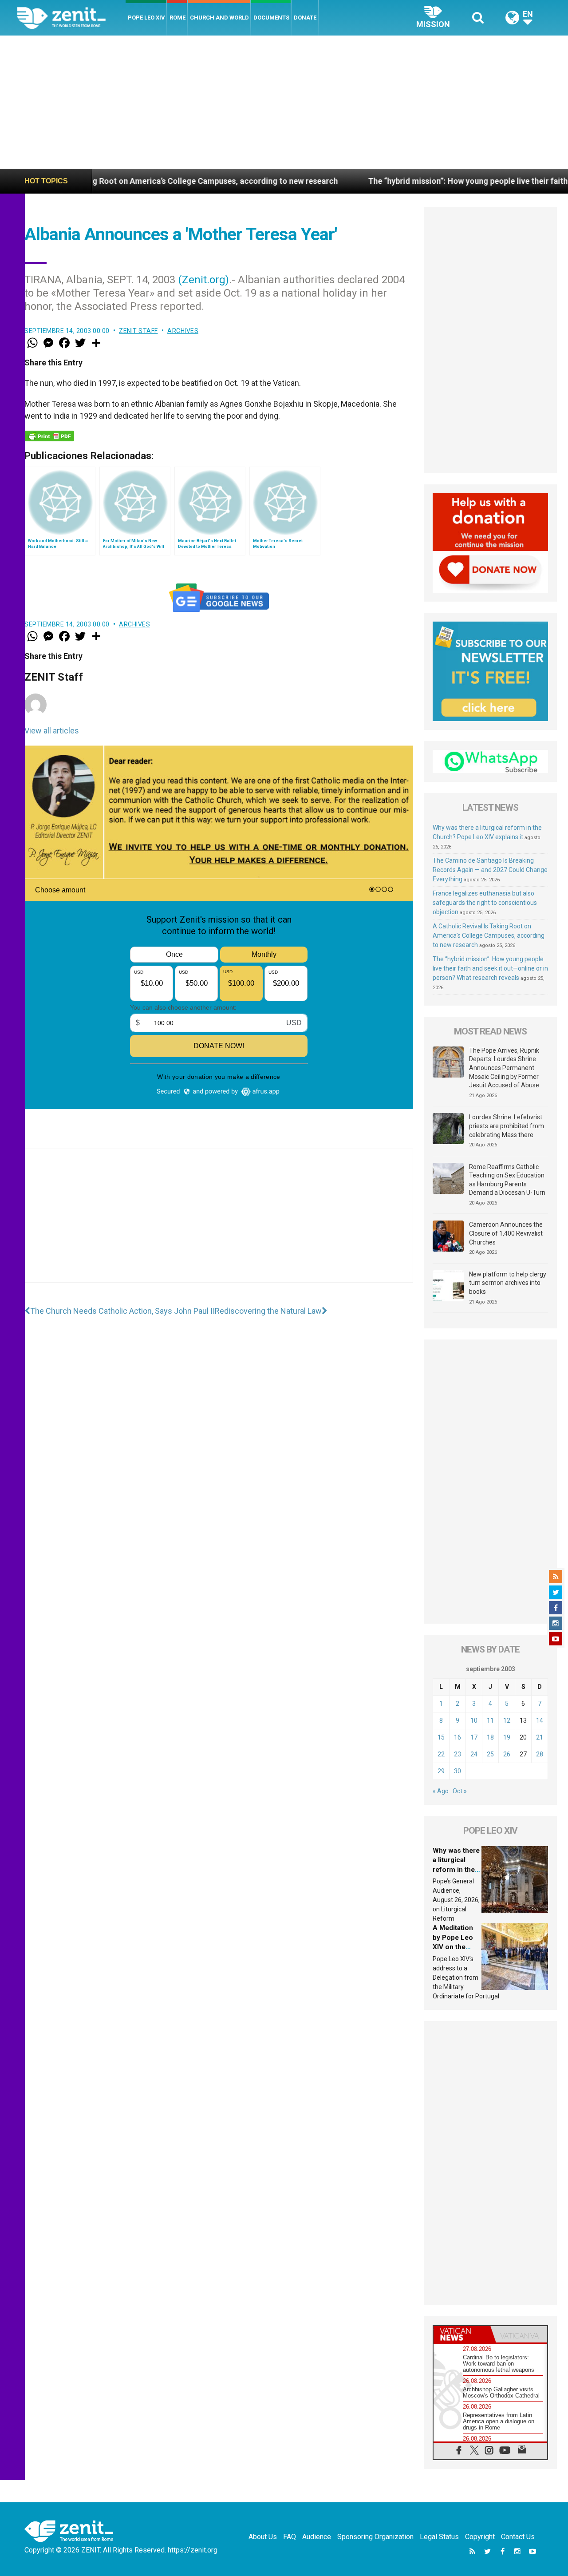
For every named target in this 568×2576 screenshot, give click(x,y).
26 (507, 1754)
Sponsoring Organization (375, 2537)
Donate (305, 18)
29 (441, 1771)
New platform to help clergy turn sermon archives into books (508, 1283)
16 (458, 1737)
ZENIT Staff (138, 331)
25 (490, 1754)
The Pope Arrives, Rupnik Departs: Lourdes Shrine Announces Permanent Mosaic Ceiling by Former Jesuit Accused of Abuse (504, 1068)
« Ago (441, 1791)
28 (540, 1754)
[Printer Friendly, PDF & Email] (49, 436)
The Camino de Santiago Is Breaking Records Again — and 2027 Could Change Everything (490, 870)
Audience (317, 2537)
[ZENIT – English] (71, 18)
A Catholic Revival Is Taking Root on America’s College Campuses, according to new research (489, 935)
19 (507, 1737)
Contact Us (518, 2537)
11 (490, 1720)
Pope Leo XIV (146, 18)
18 (490, 1737)
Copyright (480, 2537)
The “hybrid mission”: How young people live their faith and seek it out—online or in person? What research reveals (490, 968)
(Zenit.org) (203, 280)
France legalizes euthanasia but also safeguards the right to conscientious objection (485, 903)
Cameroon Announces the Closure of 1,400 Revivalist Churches (506, 1233)
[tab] (462, 2334)
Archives (183, 331)
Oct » (460, 1791)
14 (540, 1720)
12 (507, 1720)
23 (458, 1754)
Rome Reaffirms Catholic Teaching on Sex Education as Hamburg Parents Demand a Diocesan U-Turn (507, 1180)
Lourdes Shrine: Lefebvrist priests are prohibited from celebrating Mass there (507, 1126)
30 (458, 1771)
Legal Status (439, 2537)
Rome (177, 18)
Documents (271, 18)
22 (441, 1754)
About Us (263, 2537)
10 (474, 1720)
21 (540, 1737)
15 (441, 1737)
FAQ (290, 2537)
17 (474, 1737)
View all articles (52, 731)
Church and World (219, 18)
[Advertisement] (284, 102)
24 (474, 1754)
